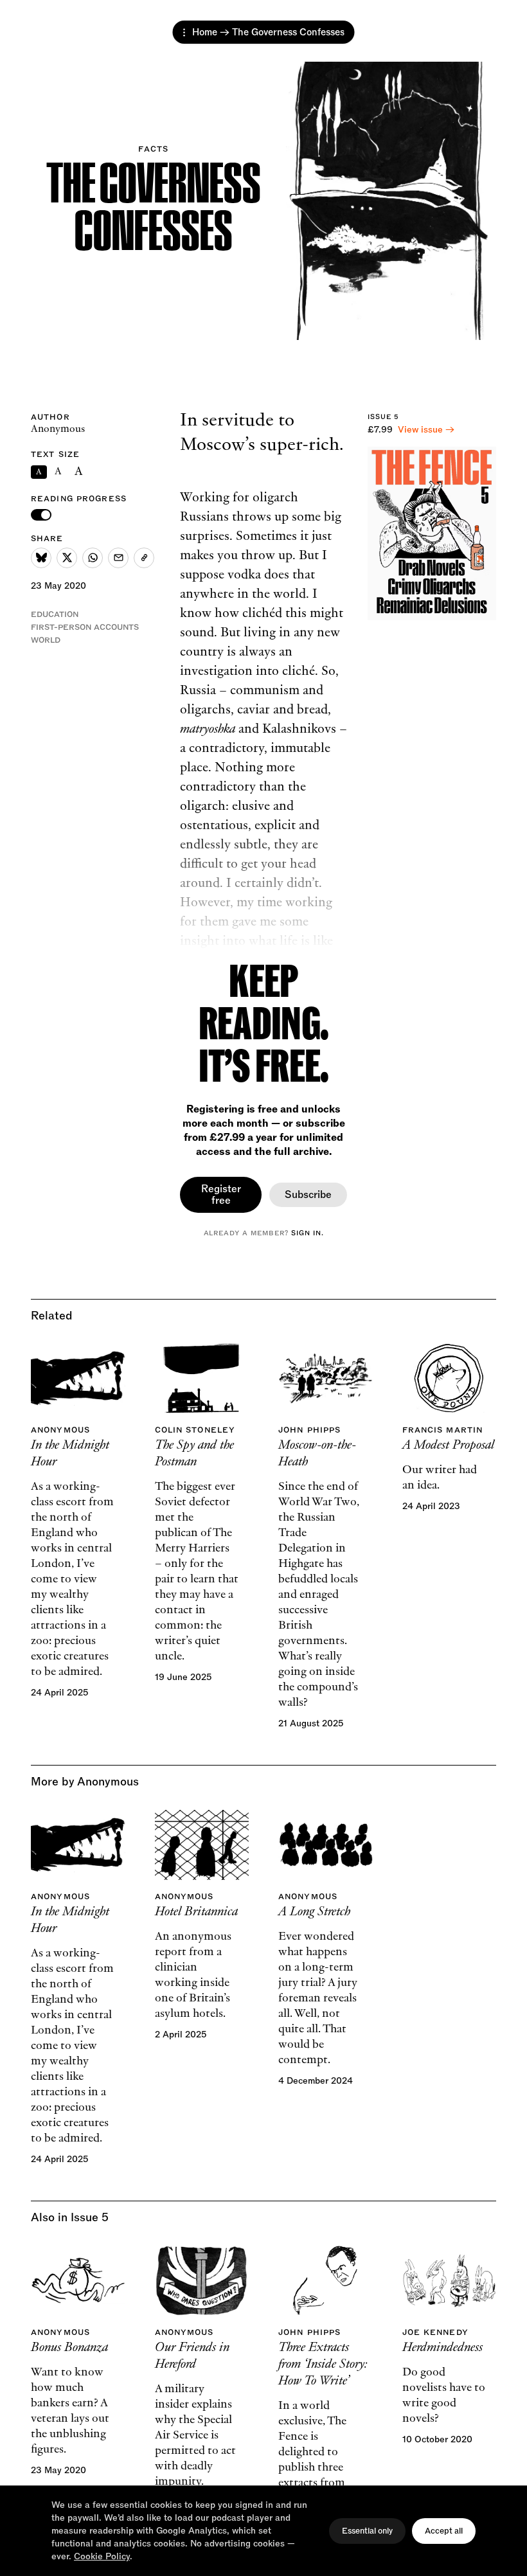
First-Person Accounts (85, 627)
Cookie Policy (102, 2556)
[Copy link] (144, 558)
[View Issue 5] (432, 533)
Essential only (367, 2531)
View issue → (426, 430)
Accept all (444, 2531)
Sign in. (308, 1233)
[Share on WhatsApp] (93, 558)
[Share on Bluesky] (41, 558)
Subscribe (308, 1195)
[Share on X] (67, 558)
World (46, 640)
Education (55, 614)
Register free (221, 1195)
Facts (153, 149)
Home (205, 32)
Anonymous (58, 429)
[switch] (41, 515)
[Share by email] (118, 558)
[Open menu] (184, 32)
